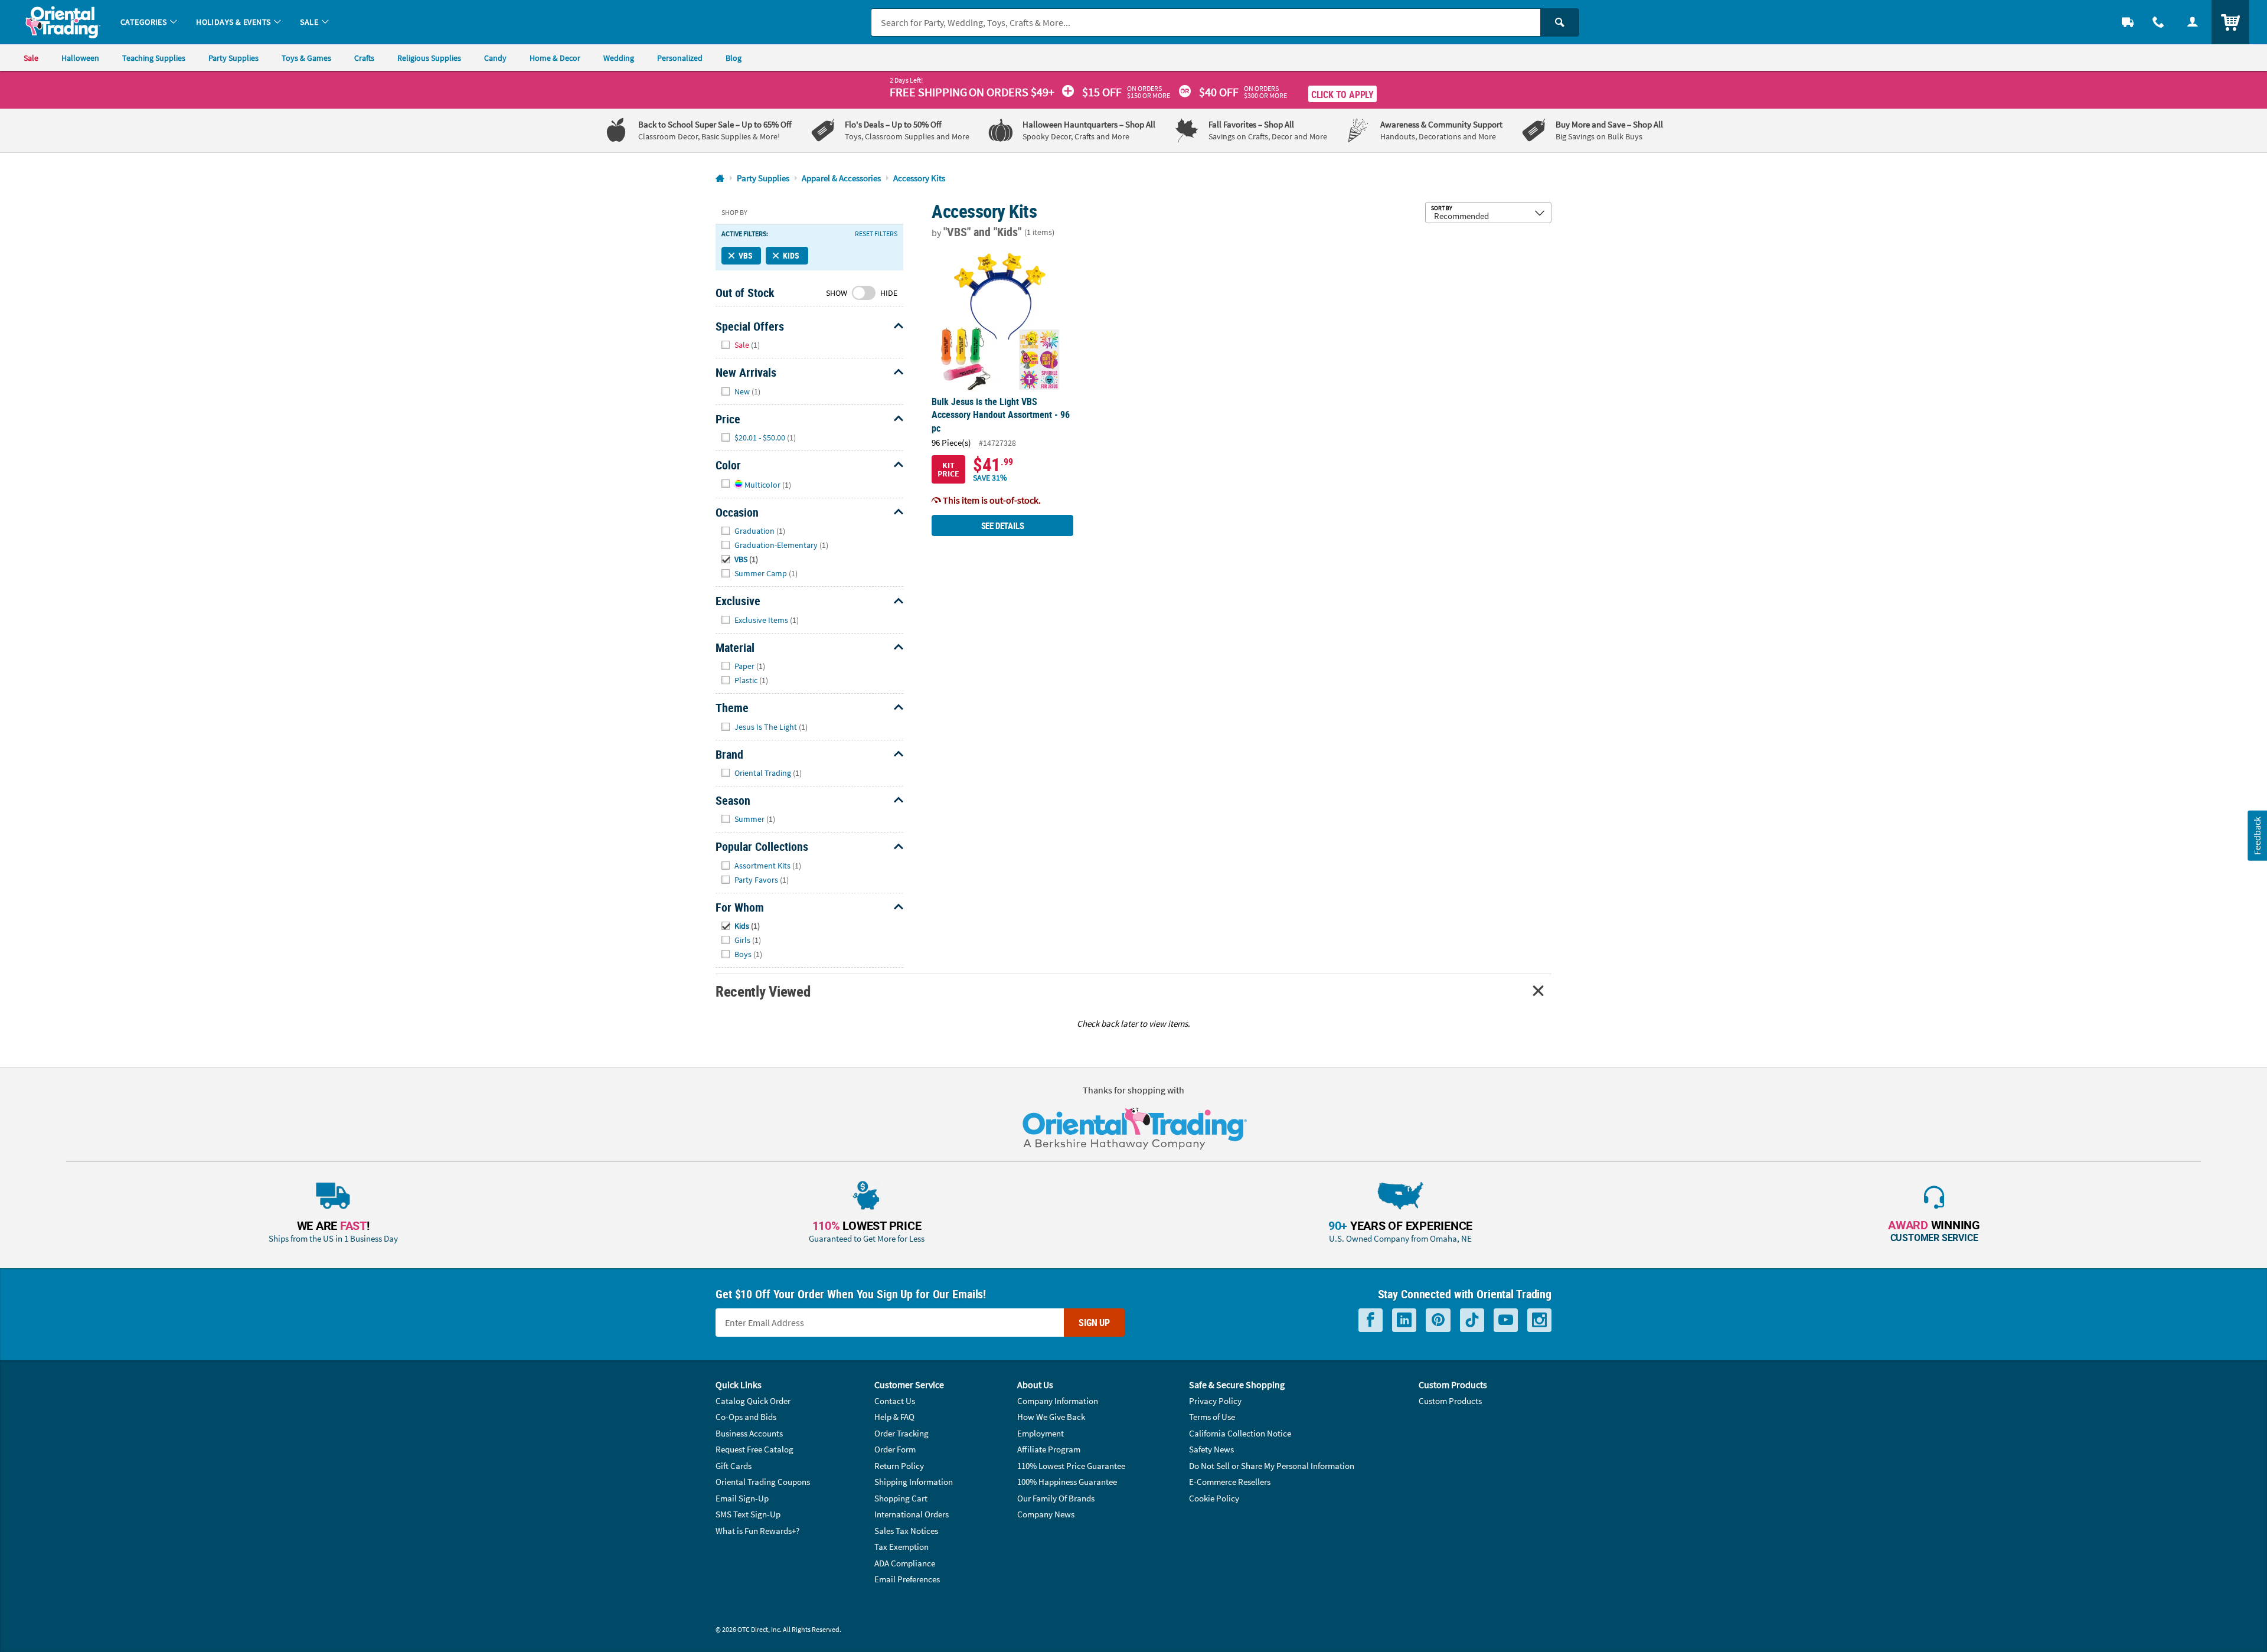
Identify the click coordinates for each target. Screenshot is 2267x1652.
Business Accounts (749, 1433)
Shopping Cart (901, 1498)
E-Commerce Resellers (1230, 1482)
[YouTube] (1506, 1320)
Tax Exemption (901, 1547)
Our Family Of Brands (1056, 1498)
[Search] (1560, 22)
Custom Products (1450, 1401)
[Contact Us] (2158, 22)
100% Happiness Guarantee (1067, 1482)
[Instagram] (1539, 1320)
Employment (1041, 1433)
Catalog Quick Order (753, 1401)
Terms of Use (1212, 1417)
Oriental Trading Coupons (763, 1482)
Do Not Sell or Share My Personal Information (1272, 1466)
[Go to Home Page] (720, 179)
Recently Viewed (763, 991)
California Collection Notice (1240, 1433)
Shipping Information (914, 1482)
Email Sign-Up (742, 1498)
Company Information (1058, 1401)
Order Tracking (901, 1433)
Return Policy (899, 1466)
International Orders (912, 1514)
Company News (1046, 1514)
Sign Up (1094, 1323)
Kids (791, 255)
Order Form (895, 1449)
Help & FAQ (894, 1417)
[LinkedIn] (1404, 1320)
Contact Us (895, 1401)
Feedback (2257, 836)
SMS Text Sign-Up (748, 1514)
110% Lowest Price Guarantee (1071, 1466)
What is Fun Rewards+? (757, 1531)
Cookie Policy (1214, 1498)
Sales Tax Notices (906, 1531)
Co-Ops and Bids (746, 1417)
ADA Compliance (905, 1563)
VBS (745, 255)
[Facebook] (1371, 1320)
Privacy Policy (1215, 1401)
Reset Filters (876, 234)
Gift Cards (734, 1466)
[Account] (2193, 22)
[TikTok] (1472, 1320)
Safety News (1211, 1449)
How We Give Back (1051, 1417)
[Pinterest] (1438, 1320)
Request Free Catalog (754, 1449)
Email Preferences (907, 1579)
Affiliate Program (1049, 1449)
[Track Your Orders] (2128, 22)
